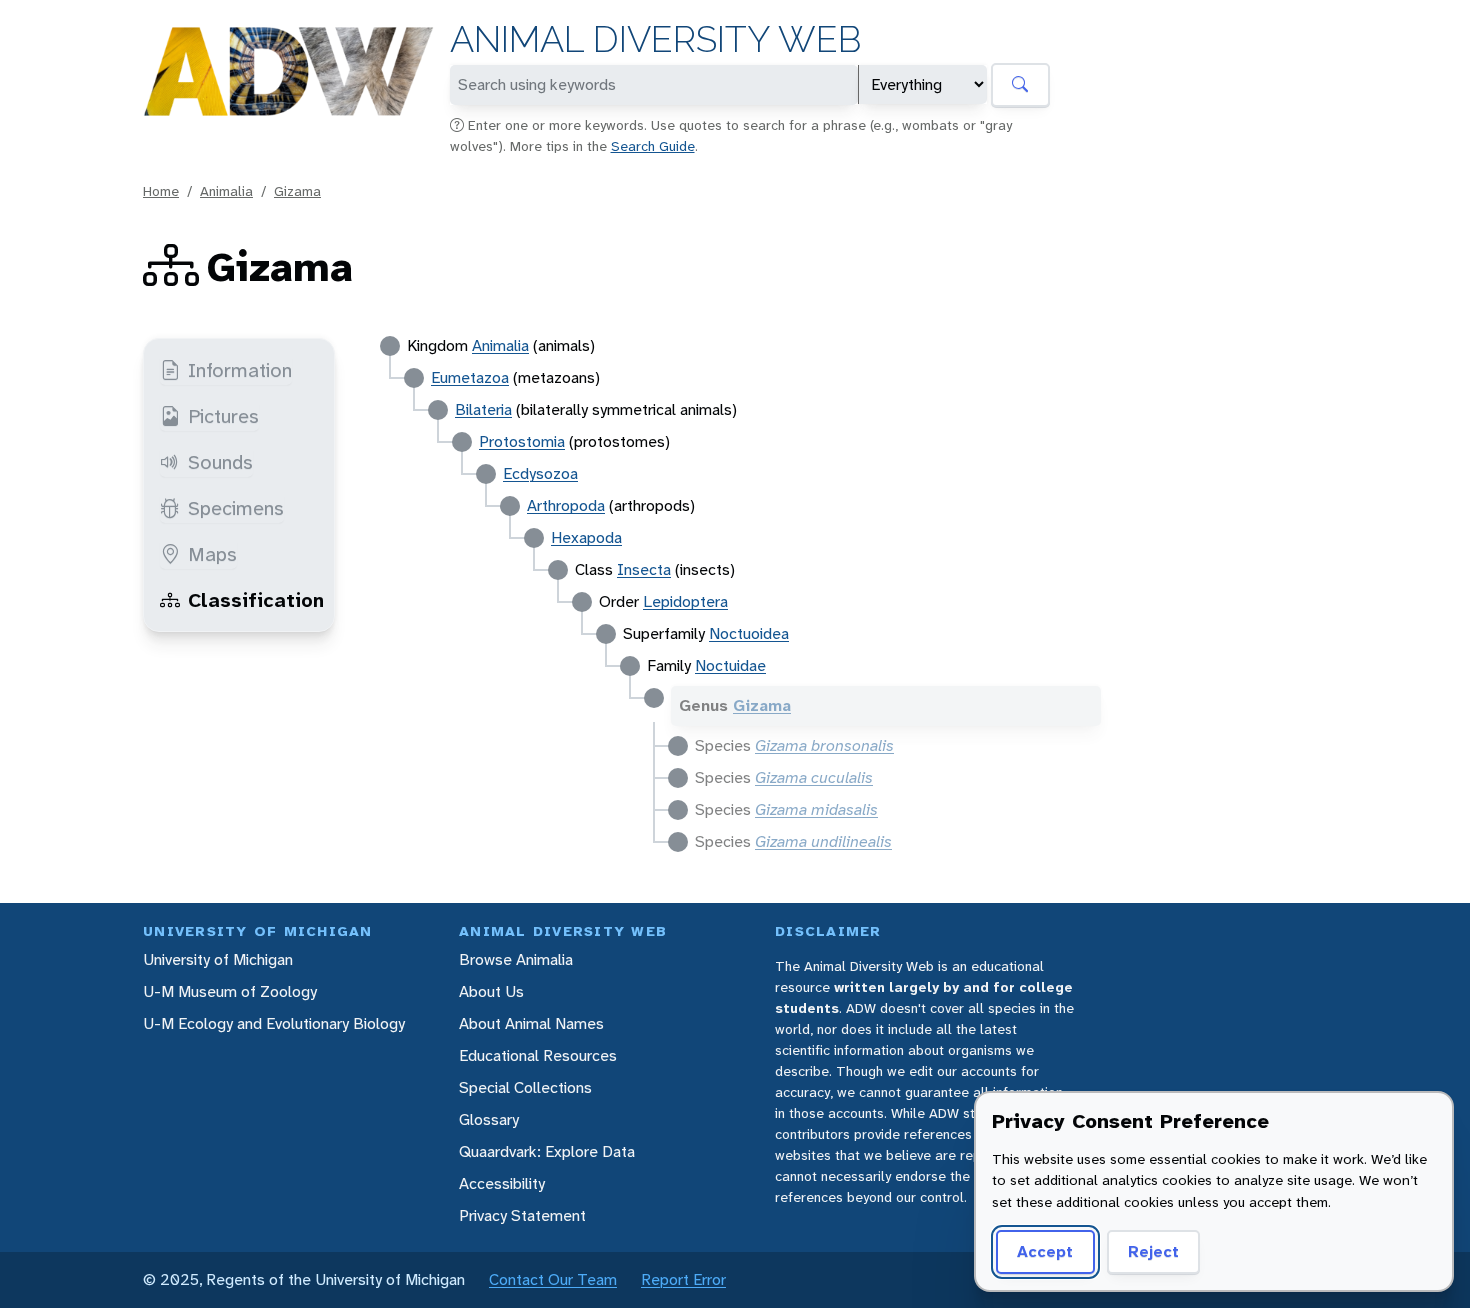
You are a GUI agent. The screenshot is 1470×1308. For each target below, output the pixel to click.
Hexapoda (586, 537)
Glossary (489, 1119)
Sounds (220, 462)
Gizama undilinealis (823, 841)
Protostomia (522, 441)
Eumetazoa (470, 377)
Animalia (226, 191)
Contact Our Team (553, 1279)
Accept (1045, 1251)
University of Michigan (218, 959)
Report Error (683, 1279)
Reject (1153, 1251)
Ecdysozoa (540, 473)
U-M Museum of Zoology (230, 991)
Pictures (223, 416)
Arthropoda (566, 505)
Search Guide (653, 146)
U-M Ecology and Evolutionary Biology (274, 1023)
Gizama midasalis (816, 809)
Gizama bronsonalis (824, 745)
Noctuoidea (749, 633)
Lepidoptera (685, 601)
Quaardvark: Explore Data (547, 1151)
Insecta (644, 569)
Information (240, 370)
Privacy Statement (522, 1215)
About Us (491, 991)
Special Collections (525, 1087)
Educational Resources (538, 1055)
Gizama (297, 191)
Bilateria (483, 409)
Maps (212, 554)
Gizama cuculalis (814, 777)
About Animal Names (531, 1023)
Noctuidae (730, 665)
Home (161, 191)
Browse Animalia (516, 959)
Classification (256, 600)
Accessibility (502, 1183)
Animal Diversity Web (655, 39)
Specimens (236, 508)
